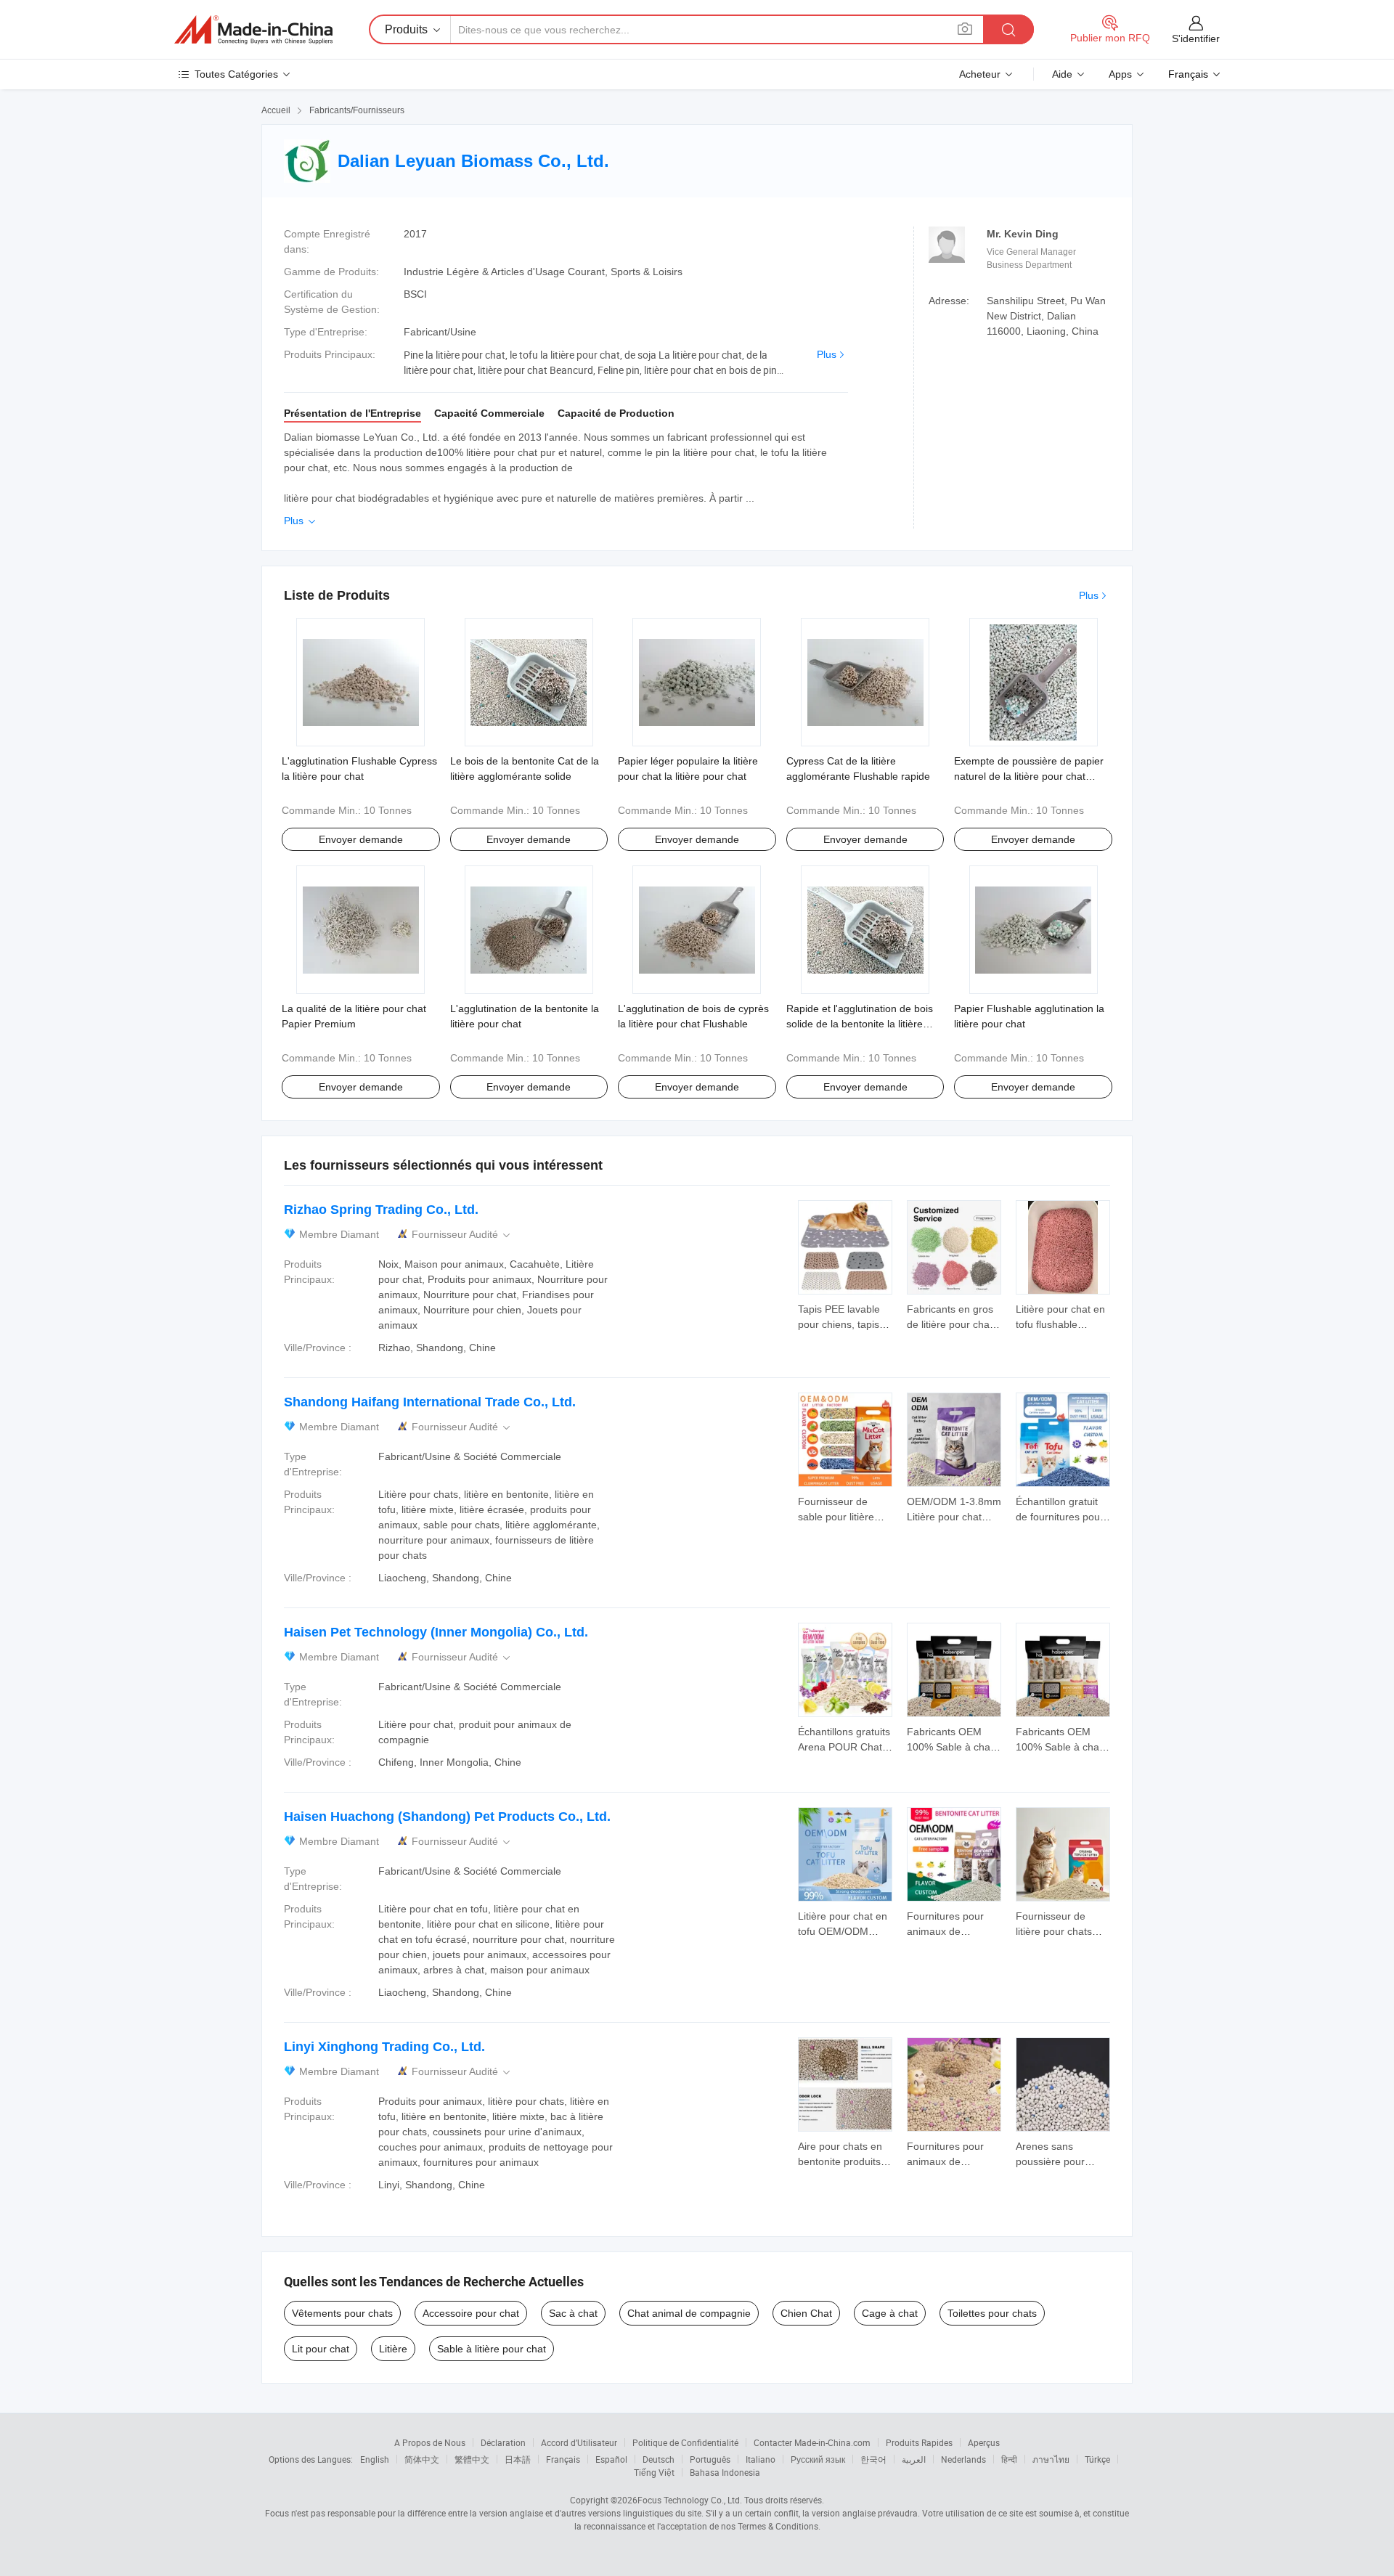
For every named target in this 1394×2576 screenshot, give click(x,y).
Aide (1062, 74)
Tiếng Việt (654, 2472)
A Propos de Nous (430, 2442)
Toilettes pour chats (992, 2313)
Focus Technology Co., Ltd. (690, 2500)
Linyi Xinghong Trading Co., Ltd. (384, 2047)
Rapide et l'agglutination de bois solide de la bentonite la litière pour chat (860, 1024)
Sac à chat (573, 2313)
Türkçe (1097, 2459)
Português (710, 2459)
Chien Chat (806, 2313)
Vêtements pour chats (342, 2313)
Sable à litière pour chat (492, 2349)
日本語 (518, 2459)
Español (611, 2459)
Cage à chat (890, 2313)
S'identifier (1196, 38)
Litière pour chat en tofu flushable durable (1060, 1324)
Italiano (761, 2459)
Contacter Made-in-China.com (812, 2442)
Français (563, 2459)
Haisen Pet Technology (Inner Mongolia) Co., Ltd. (436, 1632)
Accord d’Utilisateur (579, 2442)
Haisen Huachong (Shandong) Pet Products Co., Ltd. (447, 1817)
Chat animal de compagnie (689, 2313)
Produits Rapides (919, 2442)
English (375, 2459)
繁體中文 (472, 2459)
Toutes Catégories (236, 74)
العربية (914, 2459)
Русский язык (818, 2459)
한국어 (873, 2459)
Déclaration (503, 2442)
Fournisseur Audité (462, 1235)
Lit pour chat (321, 2349)
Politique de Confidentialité (685, 2442)
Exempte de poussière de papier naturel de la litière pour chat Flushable (1029, 776)
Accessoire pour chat (471, 2313)
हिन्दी (1009, 2459)
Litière (393, 2349)
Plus (827, 354)
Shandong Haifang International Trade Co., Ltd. (430, 1402)
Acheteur (980, 74)
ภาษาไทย (1051, 2459)
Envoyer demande (361, 839)
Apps (1120, 74)
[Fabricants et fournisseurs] (253, 30)
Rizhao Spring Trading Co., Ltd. (381, 1210)
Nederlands (963, 2459)
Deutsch (659, 2459)
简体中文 (422, 2459)
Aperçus (984, 2442)
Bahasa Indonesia (725, 2472)
